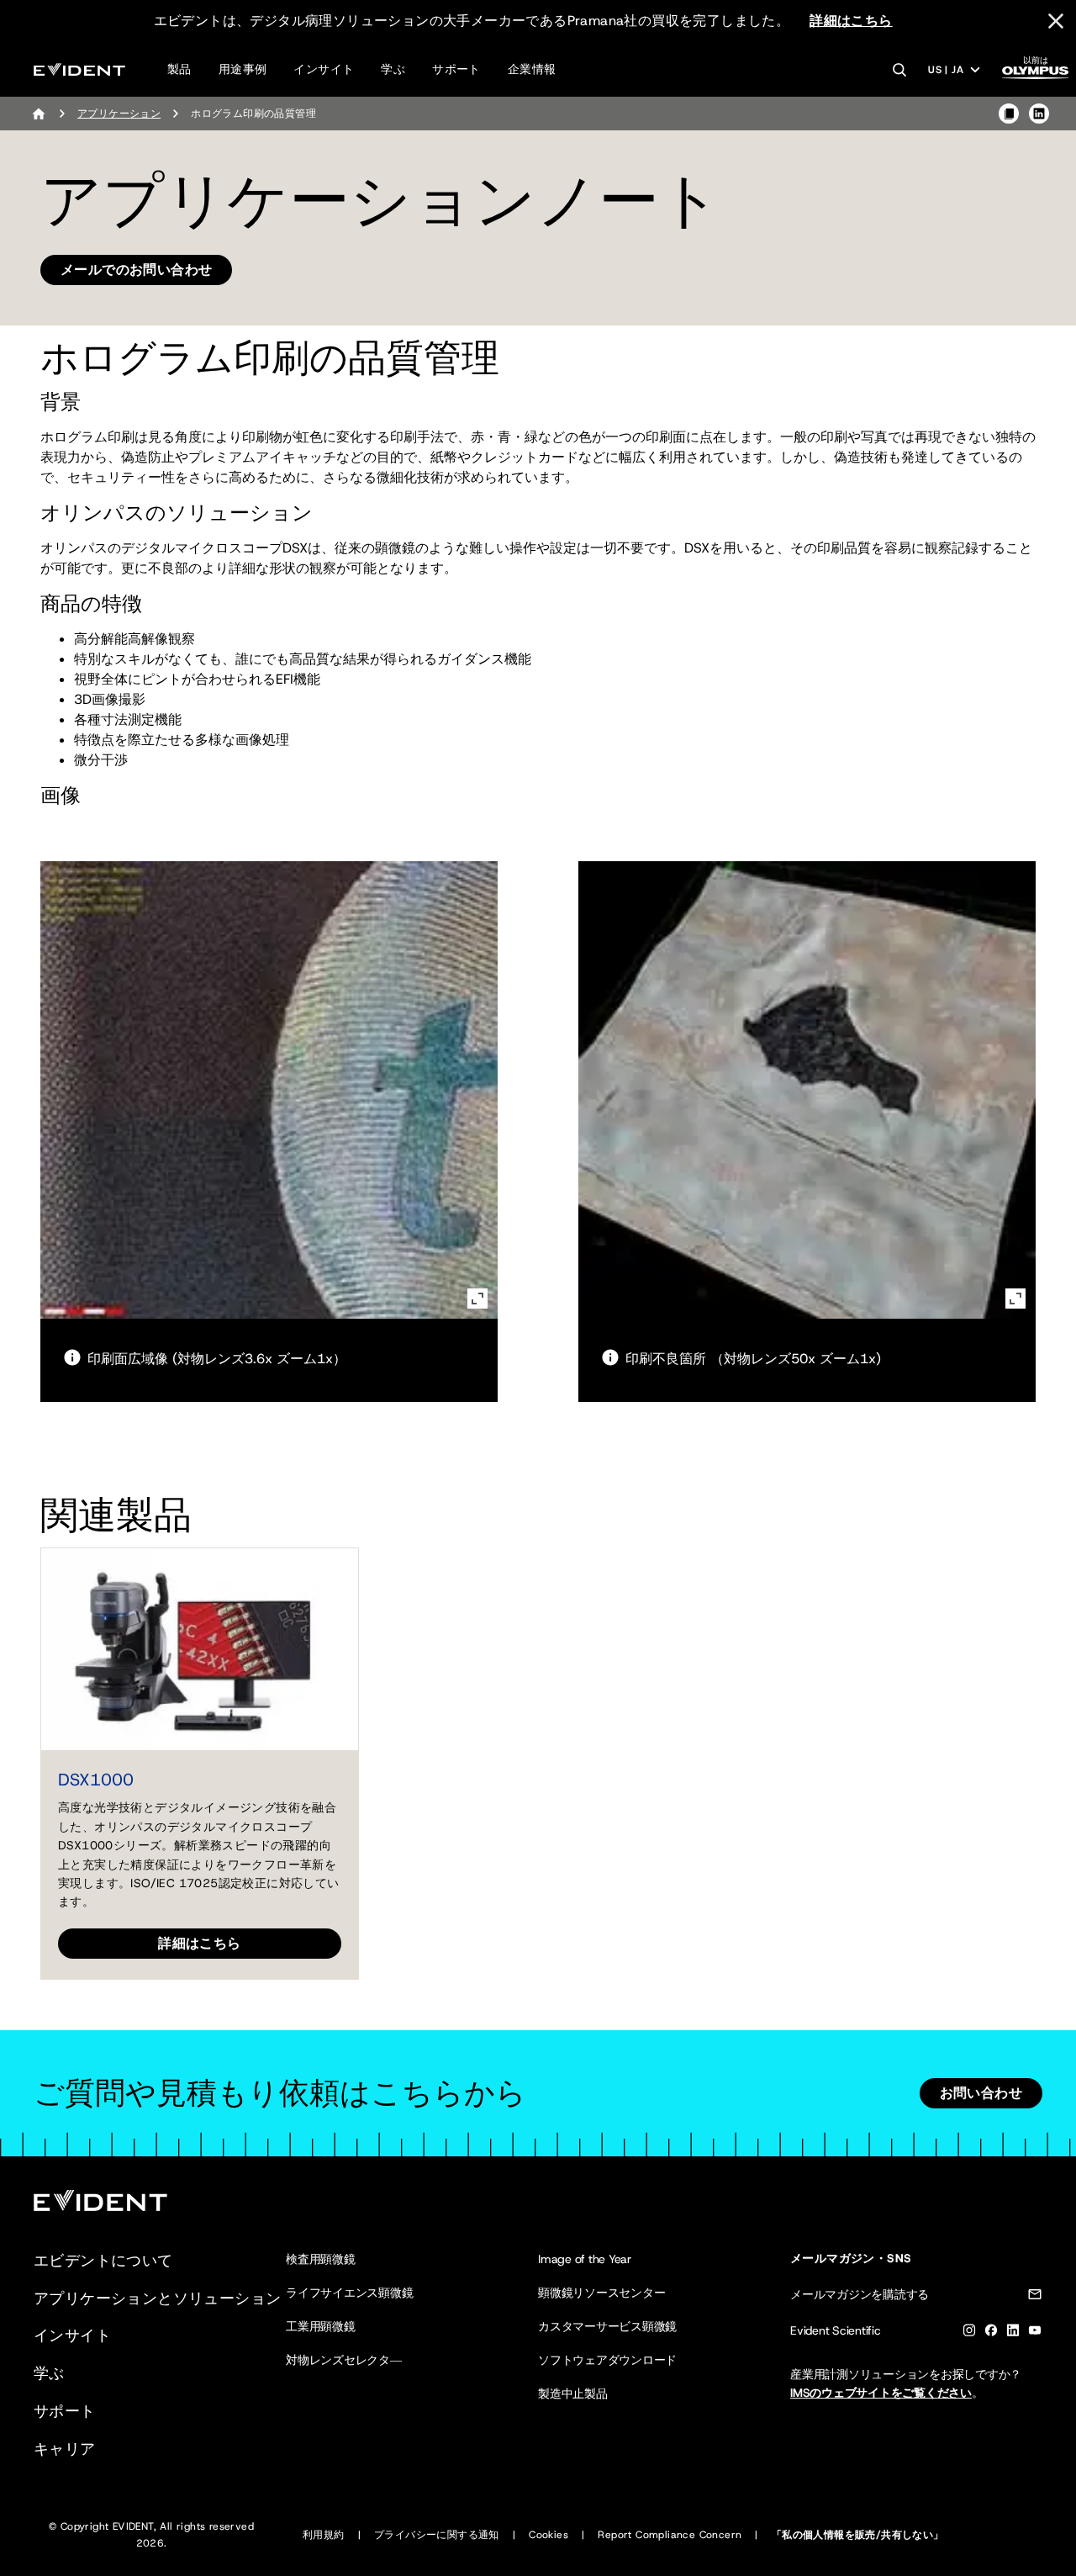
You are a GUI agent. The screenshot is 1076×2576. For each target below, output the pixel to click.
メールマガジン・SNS (851, 2258)
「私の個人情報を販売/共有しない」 (858, 2535)
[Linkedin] (1013, 2333)
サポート (456, 69)
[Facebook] (991, 2333)
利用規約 (324, 2535)
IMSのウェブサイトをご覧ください (881, 2393)
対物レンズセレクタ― (344, 2360)
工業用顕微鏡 (321, 2326)
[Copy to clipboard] (1009, 114)
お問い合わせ (981, 2093)
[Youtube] (1035, 2333)
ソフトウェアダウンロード (607, 2360)
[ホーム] (39, 114)
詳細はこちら (851, 21)
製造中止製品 (573, 2394)
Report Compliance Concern (670, 2535)
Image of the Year (585, 2259)
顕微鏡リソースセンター (601, 2293)
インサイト (324, 69)
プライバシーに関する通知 (437, 2535)
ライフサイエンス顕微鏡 (349, 2293)
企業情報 (532, 69)
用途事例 (243, 69)
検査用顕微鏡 (321, 2259)
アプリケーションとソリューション (157, 2298)
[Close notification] (1056, 21)
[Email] (1035, 2297)
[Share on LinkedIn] (1039, 114)
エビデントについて (103, 2261)
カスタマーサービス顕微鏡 (607, 2326)
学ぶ (393, 69)
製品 (179, 69)
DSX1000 (96, 1780)
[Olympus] (1036, 73)
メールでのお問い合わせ (136, 270)
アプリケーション (119, 114)
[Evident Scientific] (79, 69)
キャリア (65, 2449)
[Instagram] (969, 2333)
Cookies (549, 2535)
